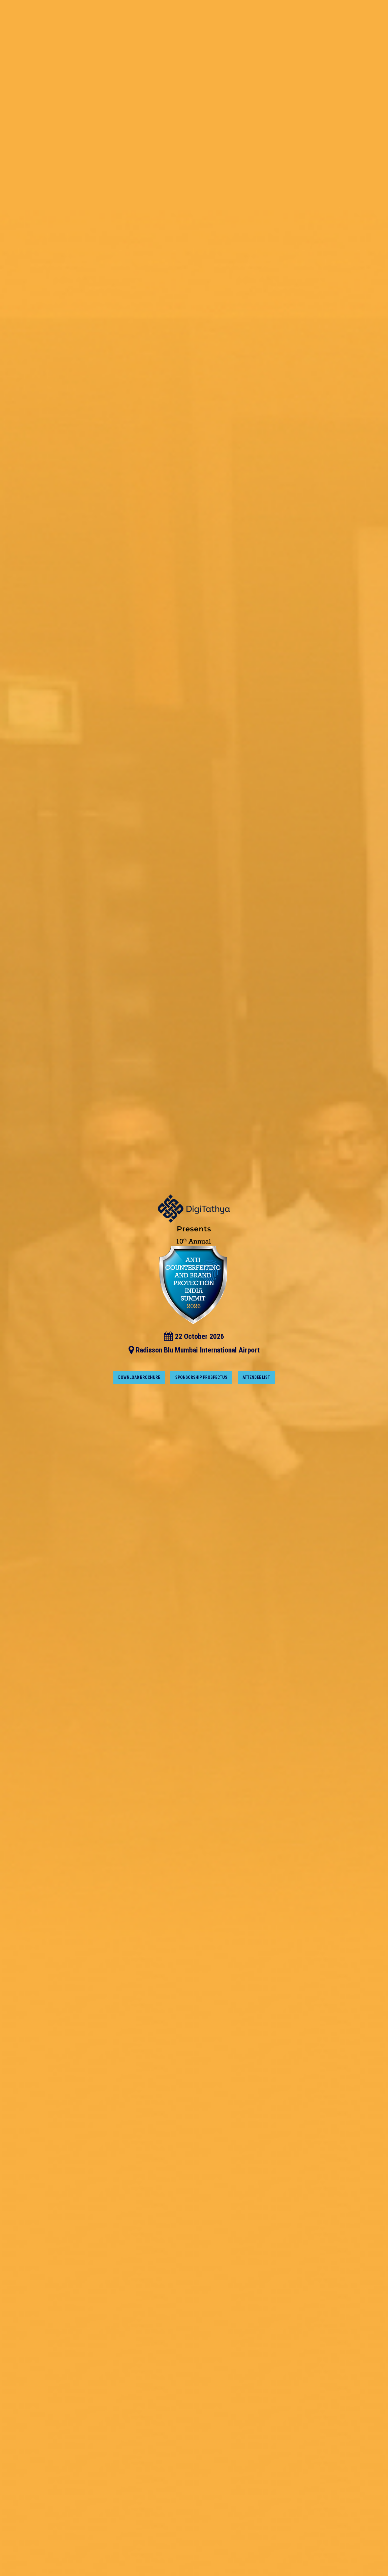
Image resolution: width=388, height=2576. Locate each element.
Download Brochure (139, 1377)
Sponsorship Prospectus (201, 1377)
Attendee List (256, 1377)
